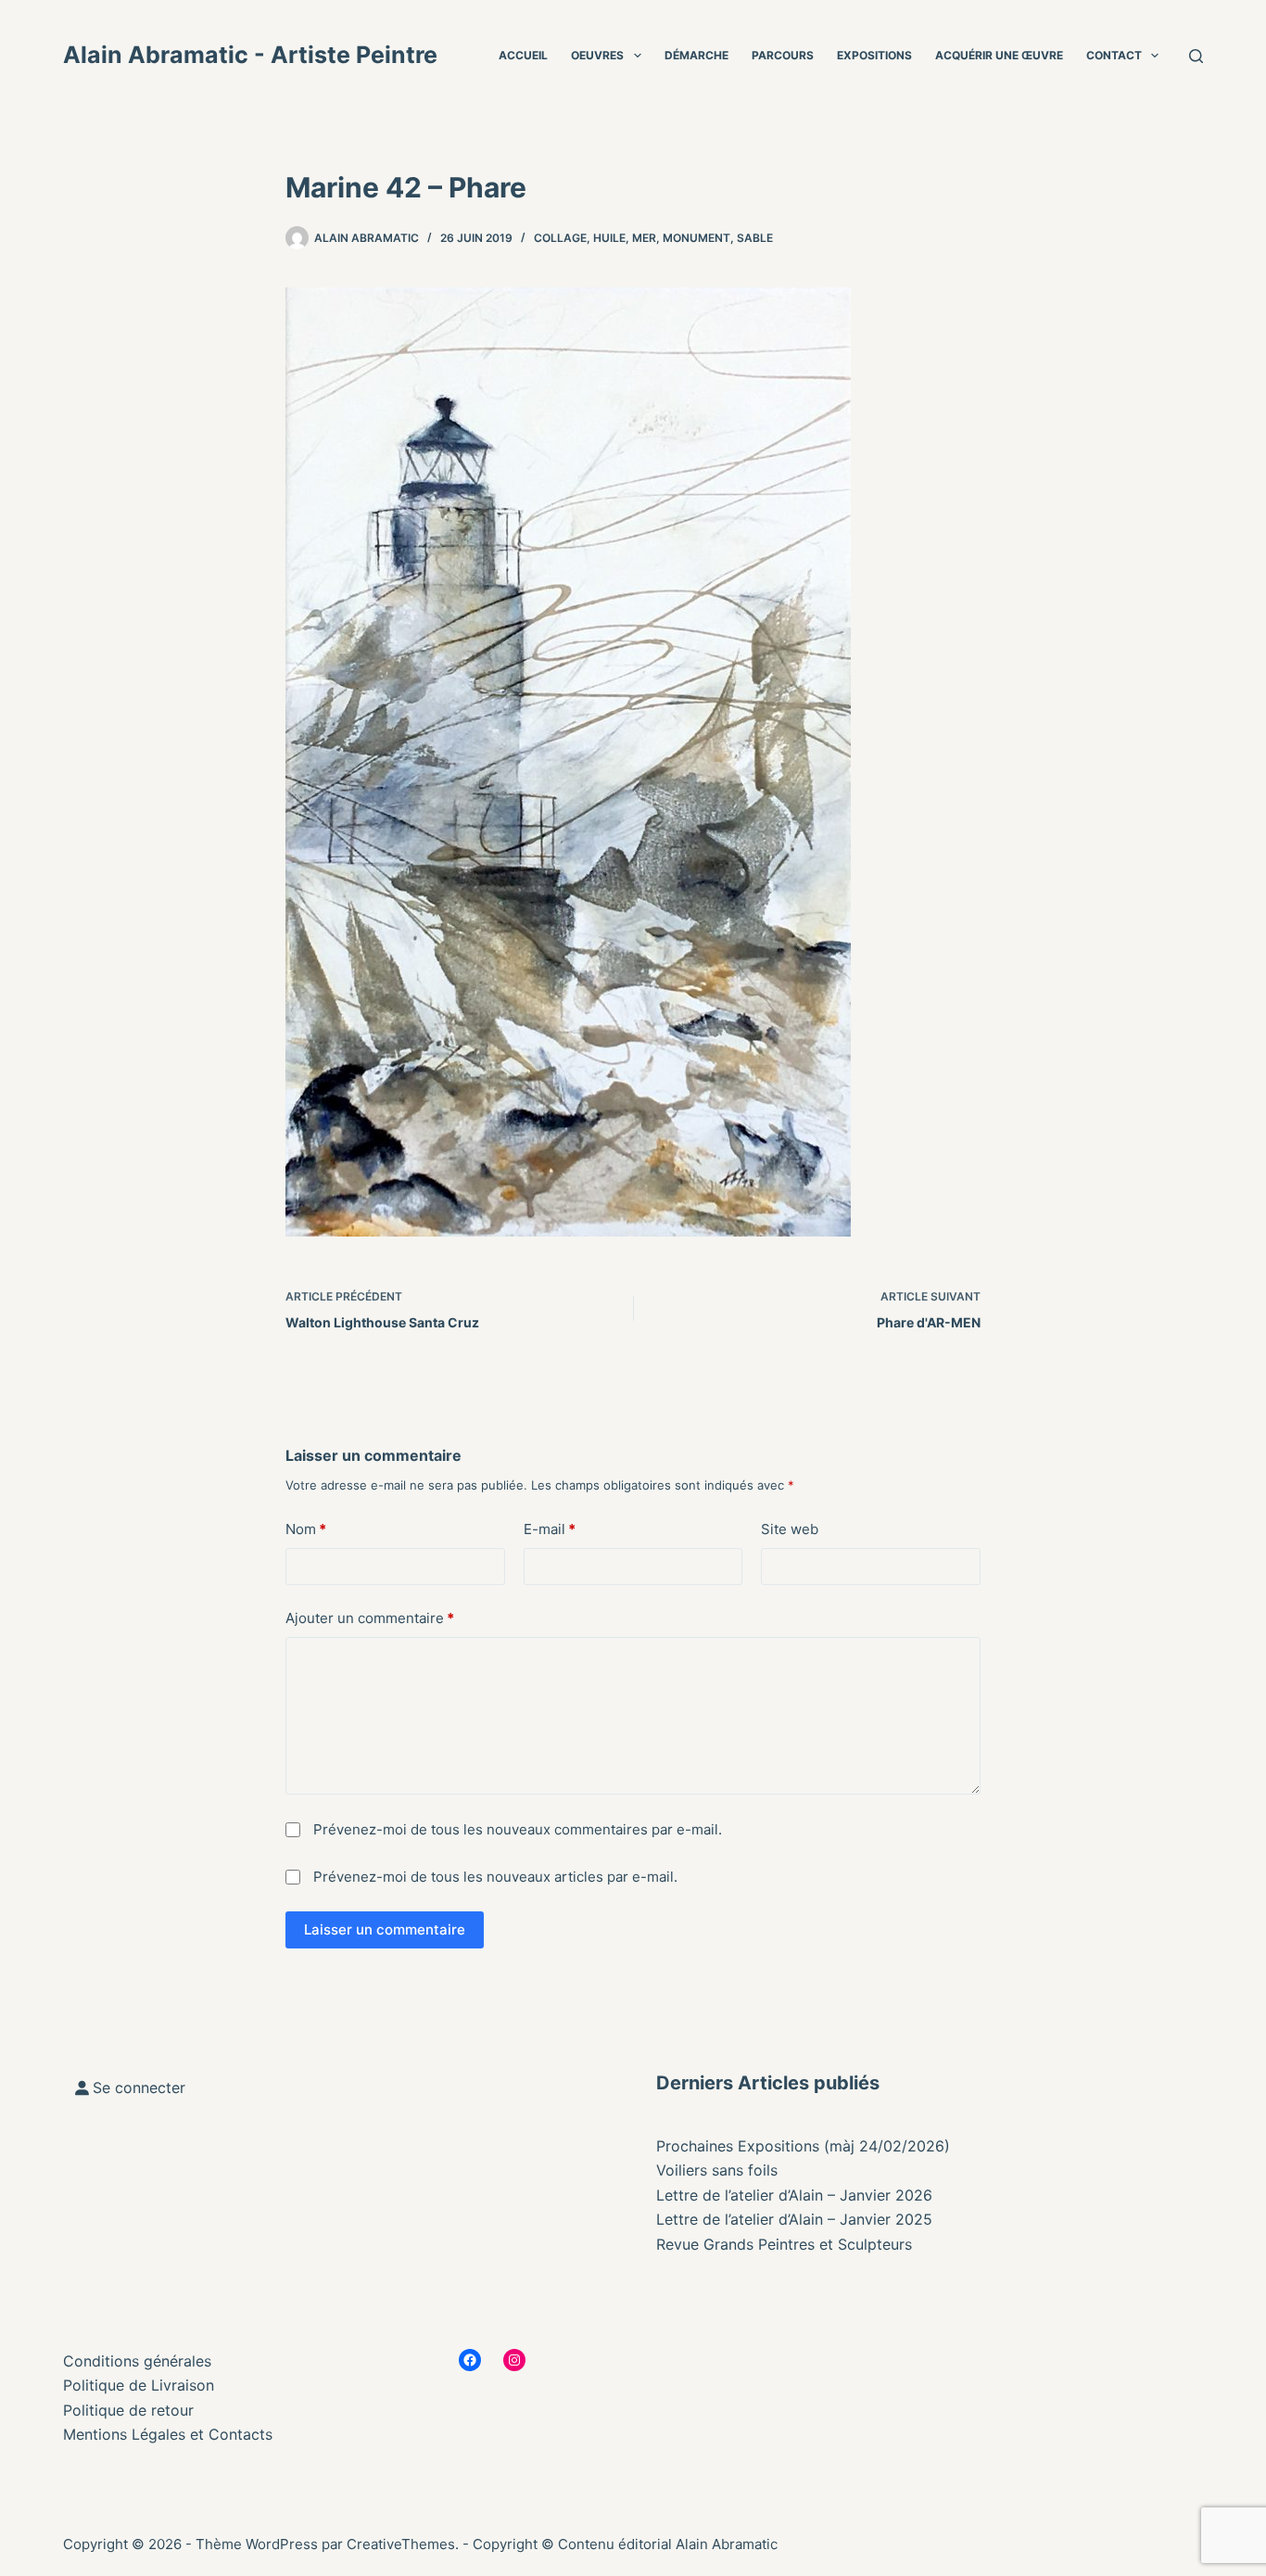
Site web (790, 1529)
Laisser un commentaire (385, 1929)
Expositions (874, 55)
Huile (609, 238)
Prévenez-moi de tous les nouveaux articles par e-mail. (495, 1877)
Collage (560, 238)
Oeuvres (597, 55)
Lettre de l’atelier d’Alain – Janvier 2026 (794, 2195)
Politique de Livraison (139, 2385)
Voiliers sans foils (717, 2170)
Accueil (523, 55)
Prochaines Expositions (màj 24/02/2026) (803, 2146)
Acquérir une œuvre (999, 55)
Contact (1114, 55)
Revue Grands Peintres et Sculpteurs (784, 2244)
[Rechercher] (1196, 56)
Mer (644, 238)
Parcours (783, 55)
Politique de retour (128, 2410)
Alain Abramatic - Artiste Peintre (250, 55)
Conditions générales (137, 2361)
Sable (755, 238)
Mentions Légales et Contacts (168, 2434)
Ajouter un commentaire (370, 1618)
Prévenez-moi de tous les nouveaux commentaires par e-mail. (518, 1829)
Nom (306, 1529)
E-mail (550, 1529)
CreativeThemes (401, 2544)
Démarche (696, 55)
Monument (696, 238)
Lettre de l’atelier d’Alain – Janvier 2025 (794, 2219)
